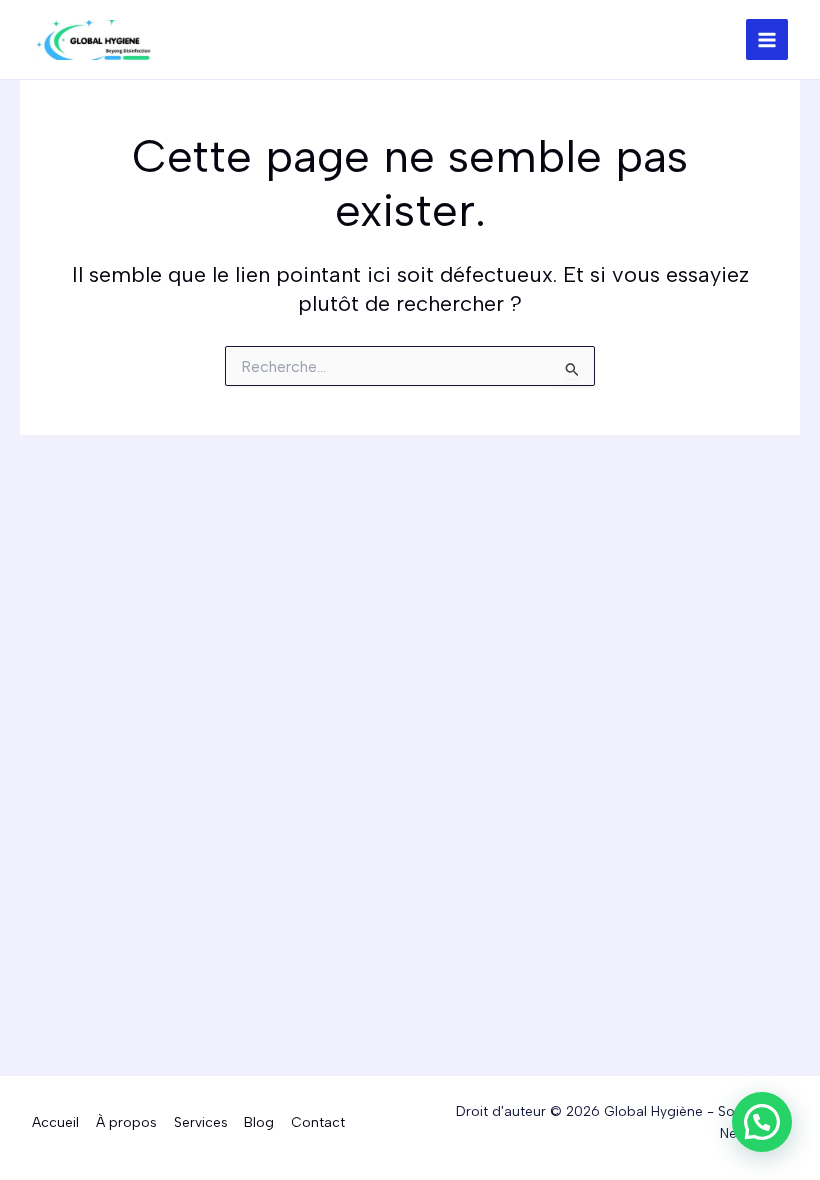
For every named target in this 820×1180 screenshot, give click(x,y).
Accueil (55, 1122)
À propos (126, 1122)
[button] (762, 1122)
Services (201, 1122)
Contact (318, 1122)
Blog (259, 1122)
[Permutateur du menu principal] (767, 40)
